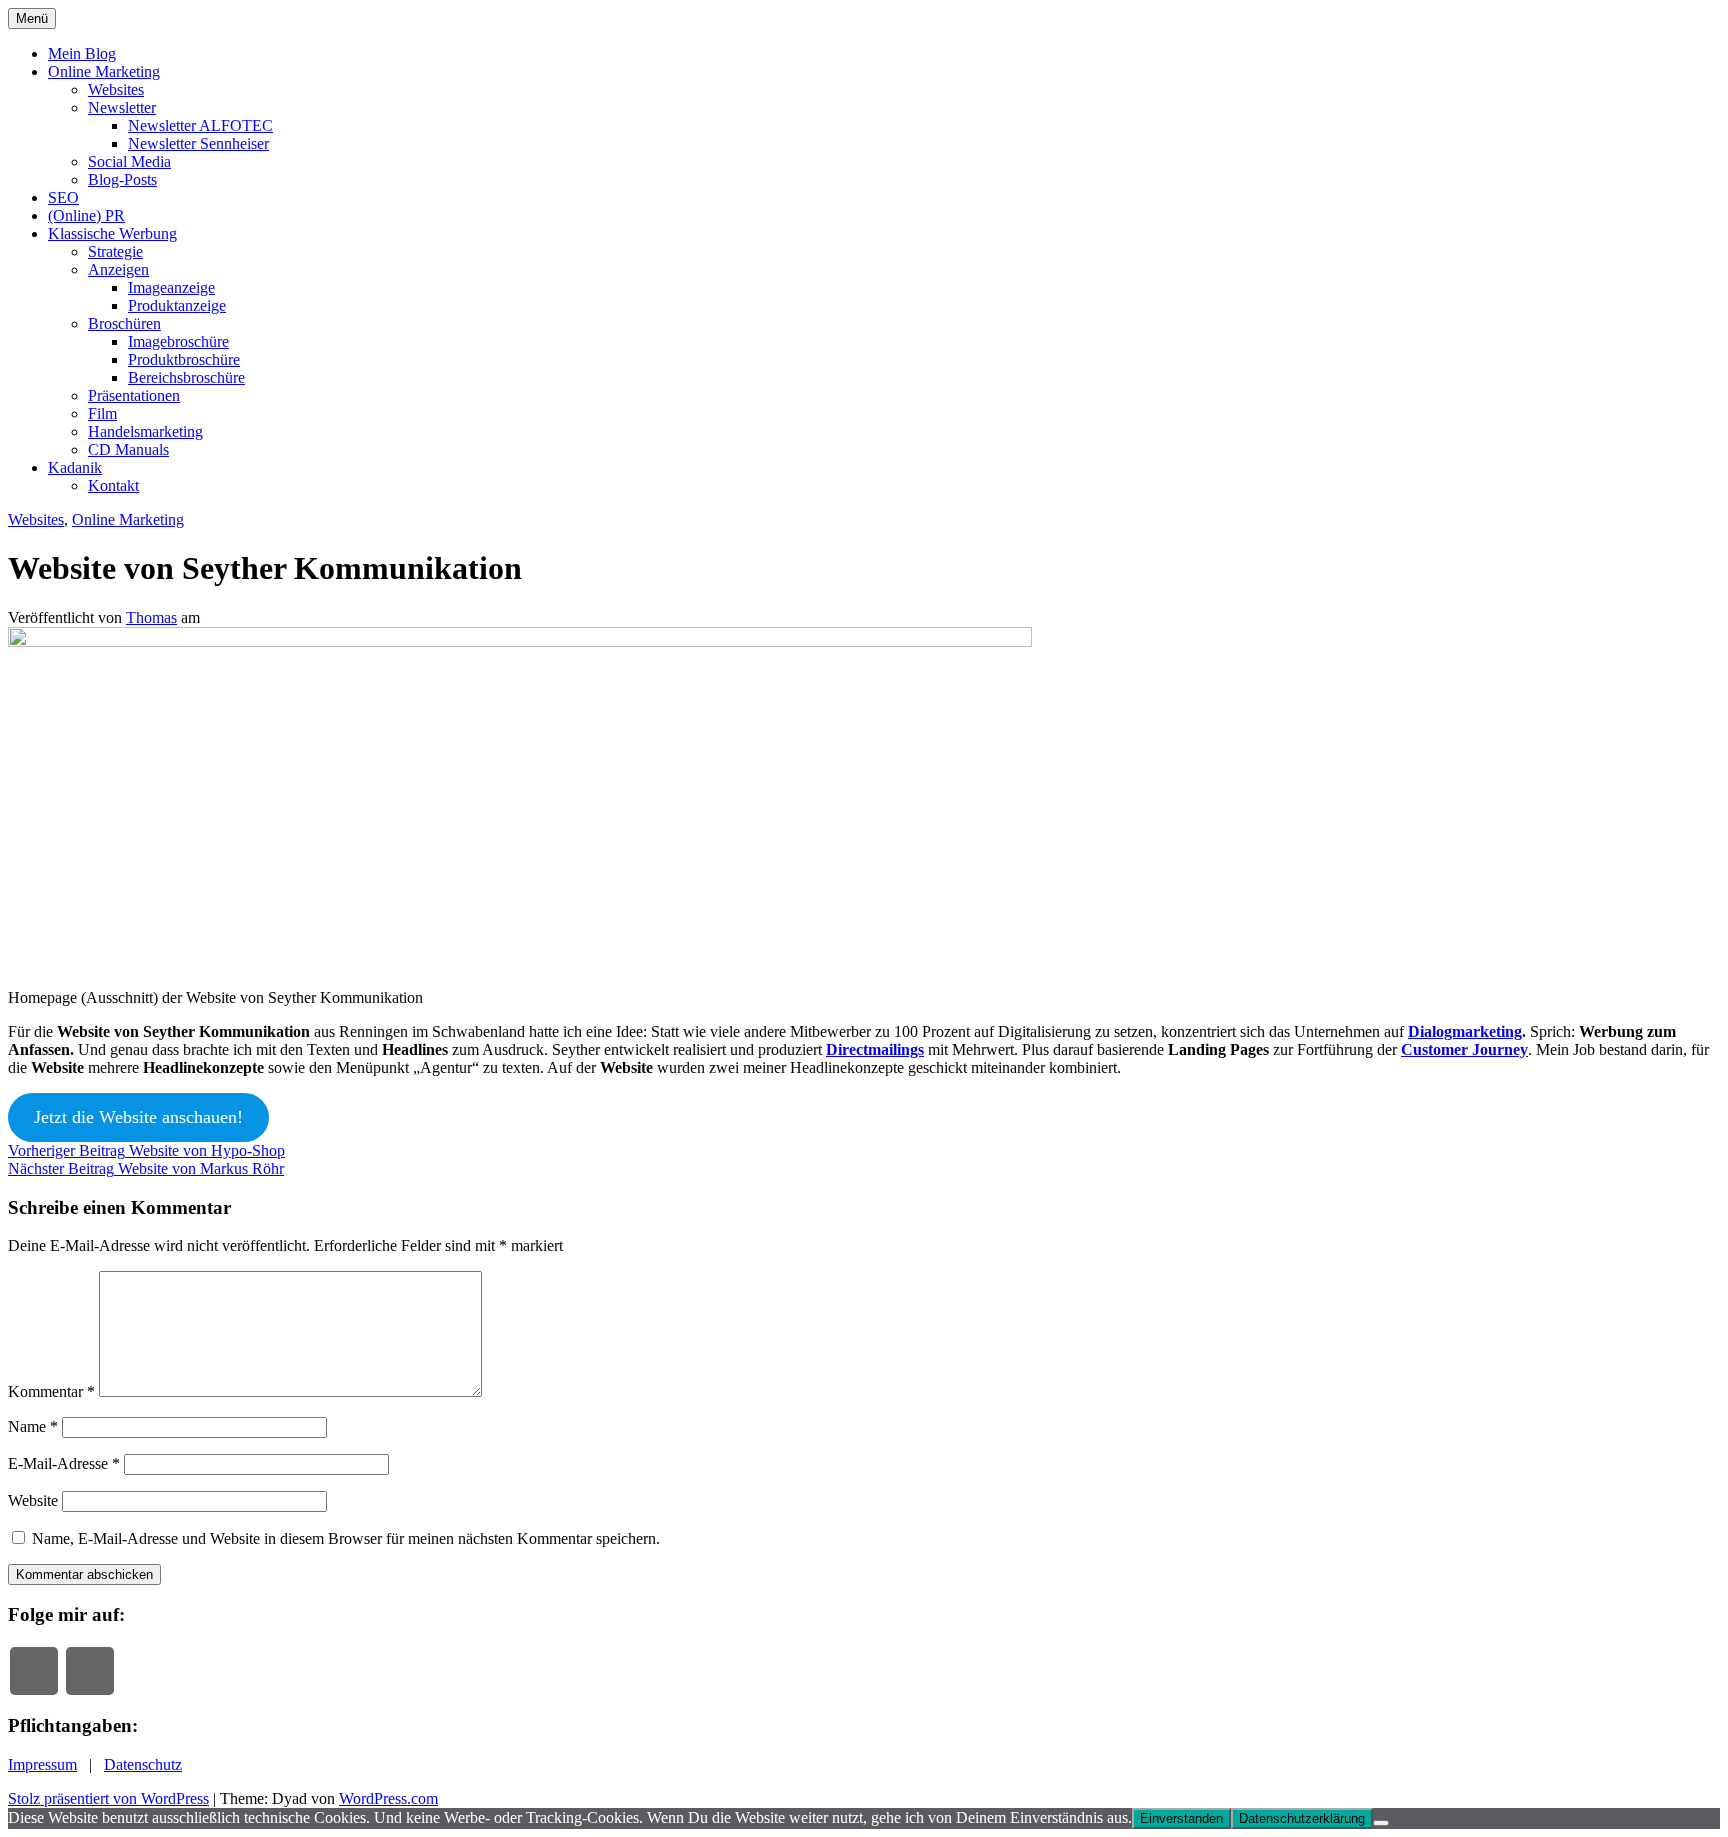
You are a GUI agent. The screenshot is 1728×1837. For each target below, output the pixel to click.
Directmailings (875, 1049)
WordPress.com (388, 1798)
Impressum (42, 1764)
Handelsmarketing (145, 431)
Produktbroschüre (184, 359)
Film (102, 413)
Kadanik (75, 467)
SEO (63, 197)
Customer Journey (1464, 1049)
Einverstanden (1181, 1818)
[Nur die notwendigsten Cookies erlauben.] (1381, 1823)
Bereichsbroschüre (186, 377)
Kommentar (51, 1391)
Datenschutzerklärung (1302, 1818)
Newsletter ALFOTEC (200, 125)
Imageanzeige (171, 287)
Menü (32, 18)
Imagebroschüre (178, 341)
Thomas (151, 617)
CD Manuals (128, 449)
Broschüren (124, 323)
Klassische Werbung (112, 233)
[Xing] (34, 1671)
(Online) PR (86, 215)
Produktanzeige (177, 305)
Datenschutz (143, 1764)
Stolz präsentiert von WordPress (108, 1798)
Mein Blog (82, 53)
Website (33, 1500)
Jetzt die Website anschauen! (138, 1117)
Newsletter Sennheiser (198, 143)
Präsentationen (134, 395)
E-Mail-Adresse (64, 1463)
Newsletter (122, 107)
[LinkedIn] (90, 1671)
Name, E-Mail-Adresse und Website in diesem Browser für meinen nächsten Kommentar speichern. (346, 1538)
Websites (116, 89)
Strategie (115, 251)
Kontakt (113, 485)
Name (33, 1426)
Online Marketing (104, 71)
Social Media (129, 161)
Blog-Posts (122, 179)
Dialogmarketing (1465, 1031)
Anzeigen (118, 269)
